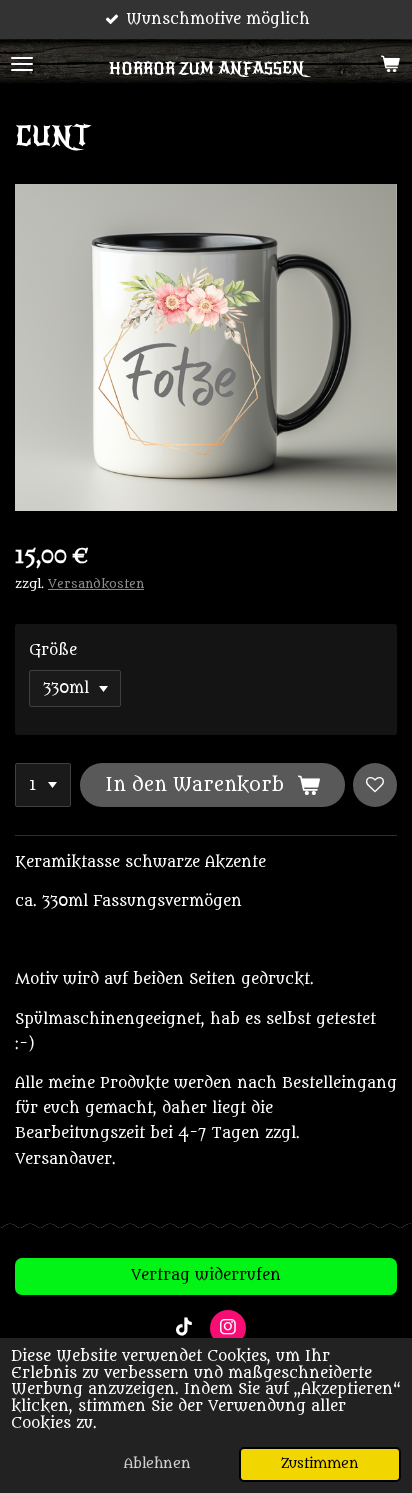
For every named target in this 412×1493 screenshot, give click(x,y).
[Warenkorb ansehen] (390, 64)
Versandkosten (96, 584)
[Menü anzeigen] (22, 64)
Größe (53, 650)
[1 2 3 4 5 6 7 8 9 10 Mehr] (43, 785)
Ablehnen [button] (157, 1464)
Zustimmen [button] (320, 1464)
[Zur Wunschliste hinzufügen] (375, 785)
